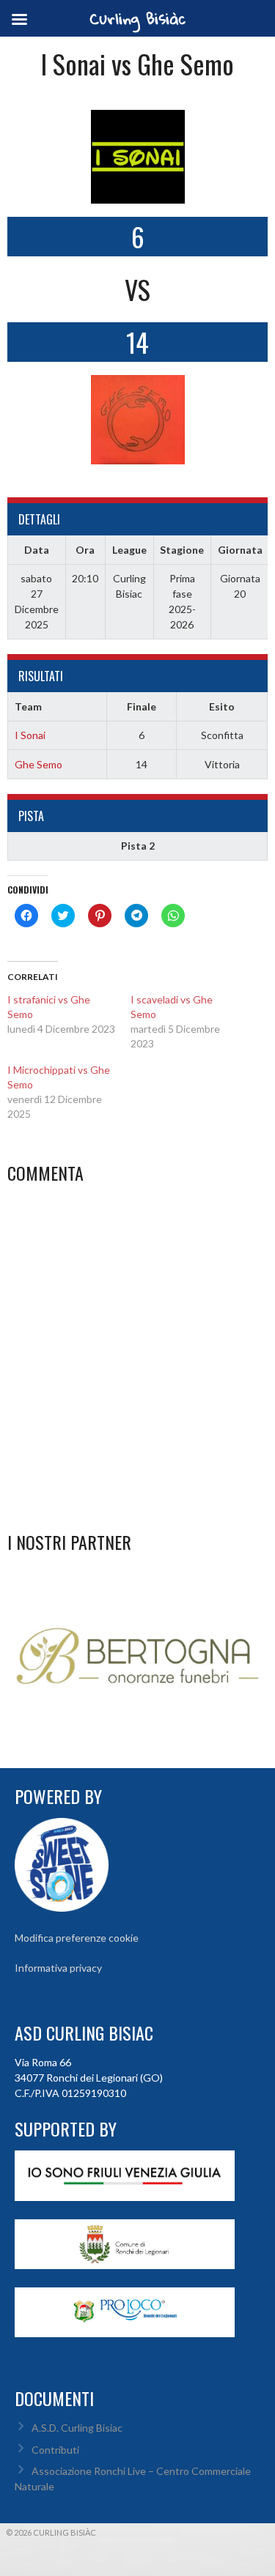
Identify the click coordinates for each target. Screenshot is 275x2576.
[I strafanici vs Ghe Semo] (69, 1014)
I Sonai (30, 735)
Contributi (55, 2450)
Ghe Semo (38, 764)
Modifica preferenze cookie (77, 1938)
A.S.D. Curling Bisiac (77, 2428)
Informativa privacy (58, 1968)
